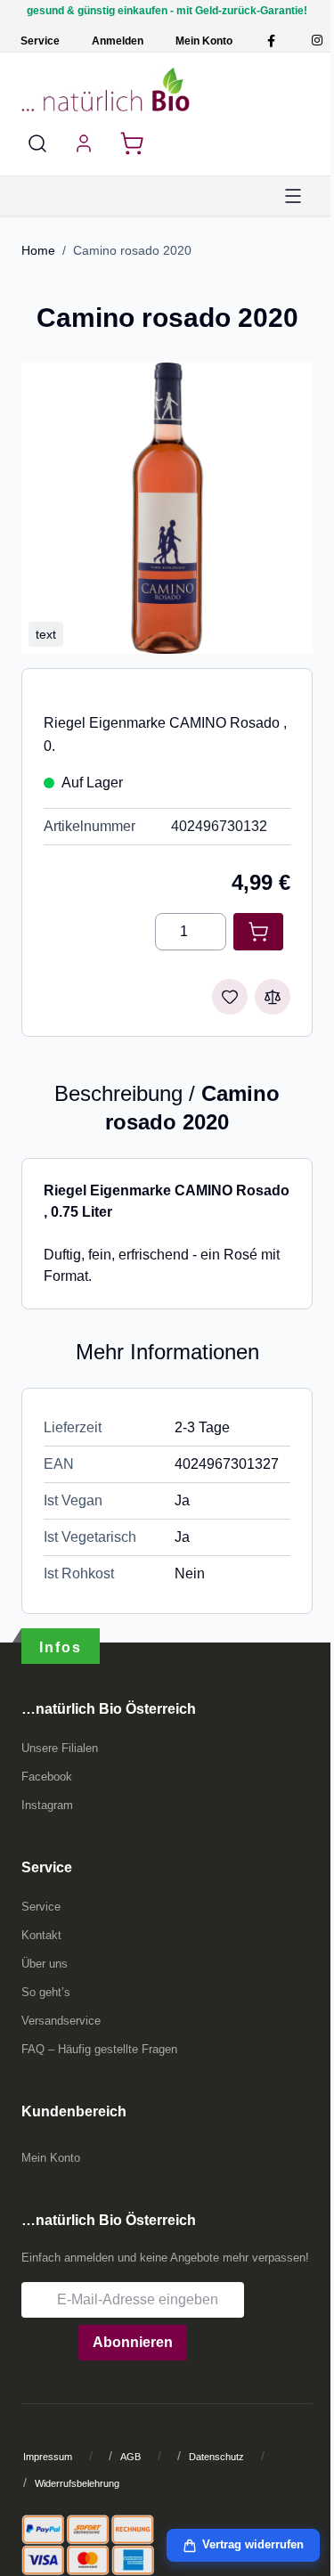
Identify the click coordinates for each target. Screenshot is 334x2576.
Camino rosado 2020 (132, 250)
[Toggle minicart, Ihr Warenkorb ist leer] (132, 143)
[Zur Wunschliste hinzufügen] (230, 997)
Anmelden (118, 41)
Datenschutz (216, 2457)
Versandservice (61, 2021)
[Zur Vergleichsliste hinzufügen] (273, 997)
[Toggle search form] (37, 143)
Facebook (47, 1777)
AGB (130, 2457)
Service (40, 41)
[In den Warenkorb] (258, 932)
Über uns (45, 1964)
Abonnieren (133, 2342)
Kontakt (41, 1935)
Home (38, 250)
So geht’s (46, 1992)
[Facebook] (271, 41)
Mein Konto (204, 41)
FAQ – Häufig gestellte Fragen (99, 2049)
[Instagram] (317, 41)
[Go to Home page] (106, 89)
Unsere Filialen (60, 1748)
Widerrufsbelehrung (77, 2483)
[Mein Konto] (84, 143)
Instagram (47, 1805)
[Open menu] (293, 196)
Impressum (48, 2457)
